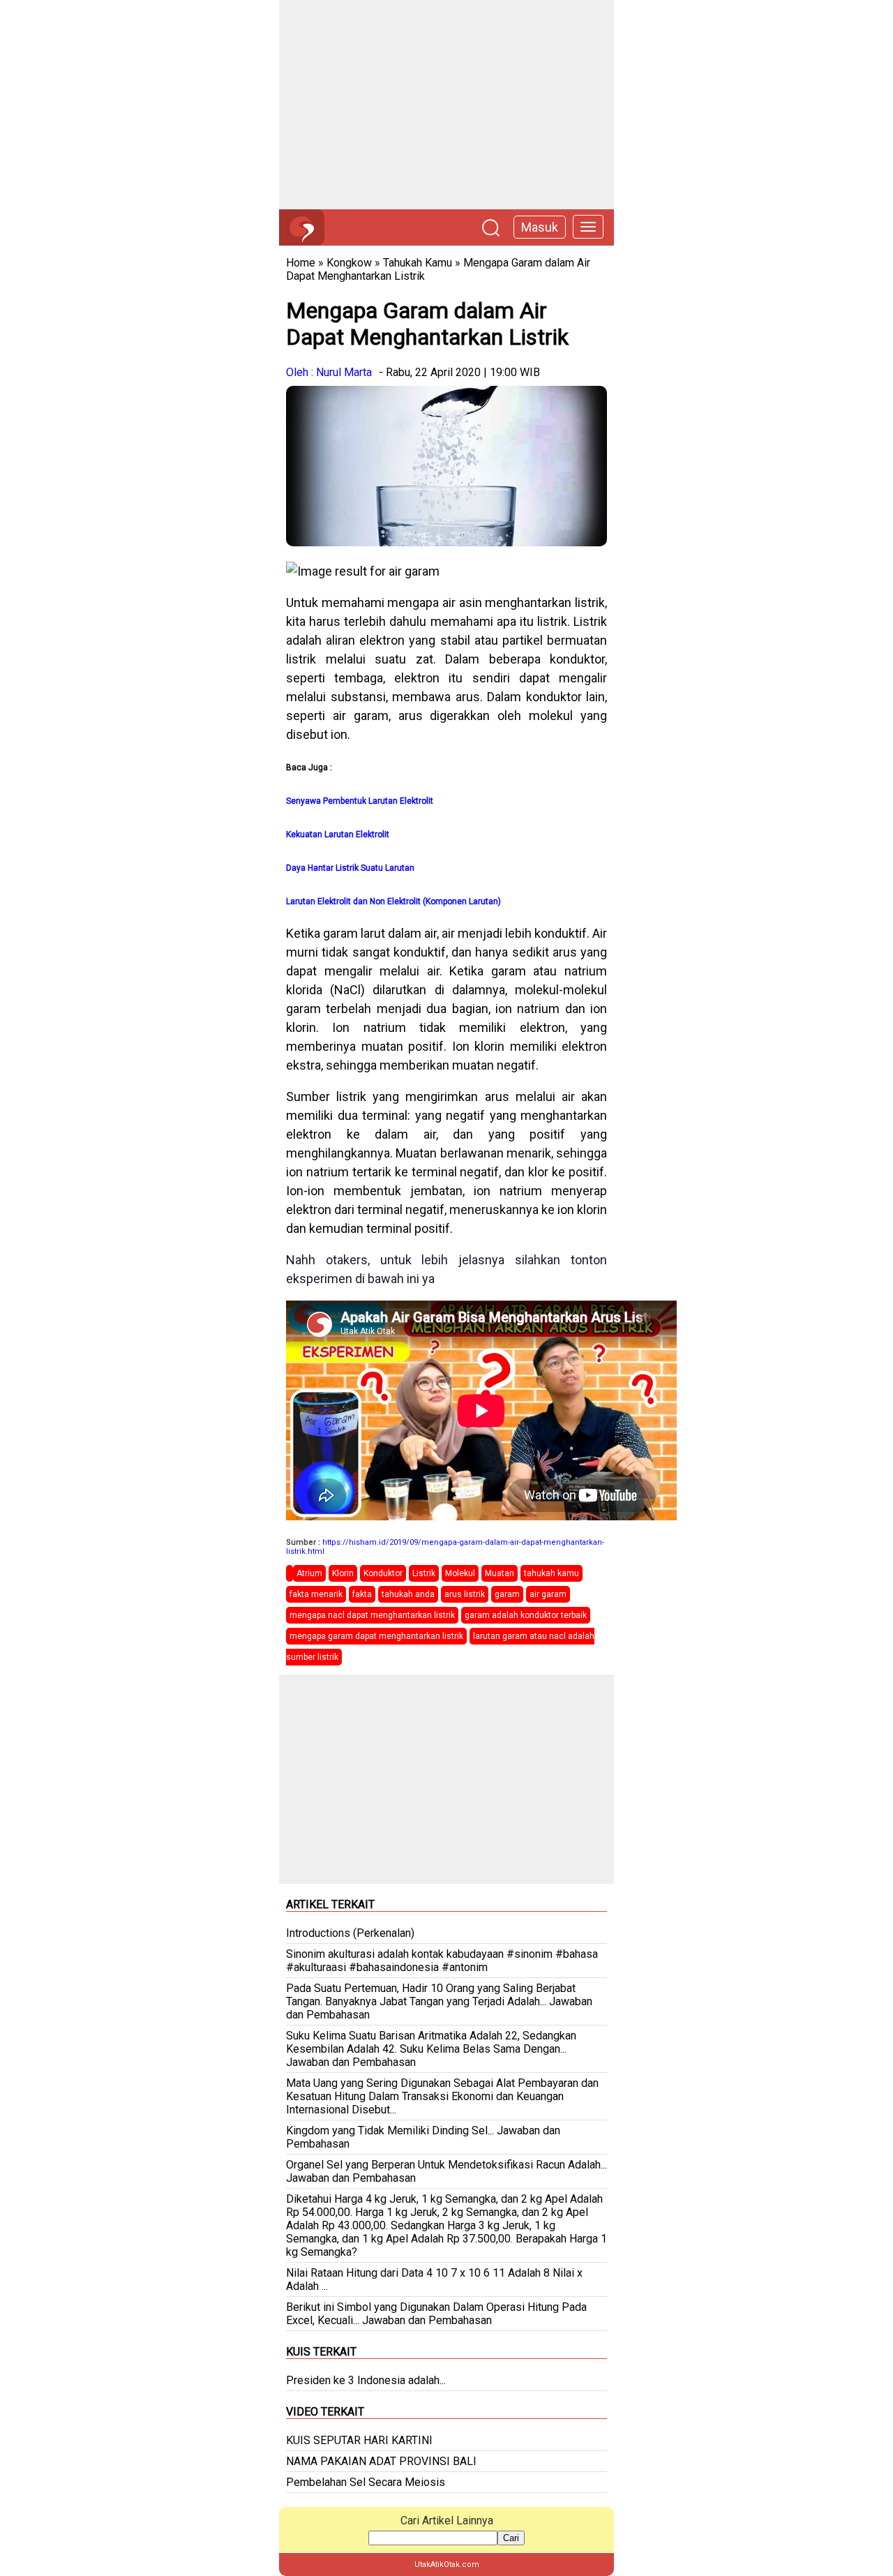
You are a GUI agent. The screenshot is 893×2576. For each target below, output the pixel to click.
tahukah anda (408, 1594)
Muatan (500, 1573)
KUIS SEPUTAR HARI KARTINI (359, 2440)
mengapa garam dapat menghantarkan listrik (376, 1636)
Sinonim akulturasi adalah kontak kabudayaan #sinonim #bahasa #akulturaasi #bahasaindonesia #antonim (442, 1961)
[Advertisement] (446, 105)
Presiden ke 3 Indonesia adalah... (366, 2380)
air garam (548, 1594)
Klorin (343, 1573)
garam (507, 1594)
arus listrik (465, 1594)
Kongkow (349, 263)
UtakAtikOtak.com (447, 2564)
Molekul (460, 1573)
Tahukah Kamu (418, 263)
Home (301, 263)
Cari (511, 2538)
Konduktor (383, 1573)
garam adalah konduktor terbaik (526, 1615)
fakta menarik (316, 1594)
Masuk (540, 227)
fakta (362, 1594)
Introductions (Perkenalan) (350, 1933)
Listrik (424, 1573)
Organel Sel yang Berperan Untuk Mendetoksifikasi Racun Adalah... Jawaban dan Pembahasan (446, 2171)
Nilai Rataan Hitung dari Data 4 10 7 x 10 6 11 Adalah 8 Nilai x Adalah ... (434, 2279)
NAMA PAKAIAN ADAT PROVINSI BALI (381, 2461)
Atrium (309, 1573)
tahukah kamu (551, 1573)
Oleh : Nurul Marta (329, 372)
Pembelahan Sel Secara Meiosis (366, 2482)
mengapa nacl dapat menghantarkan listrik (372, 1615)
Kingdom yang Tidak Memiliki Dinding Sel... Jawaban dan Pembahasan (423, 2137)
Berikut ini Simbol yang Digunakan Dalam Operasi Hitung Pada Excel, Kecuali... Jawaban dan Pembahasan (436, 2314)
